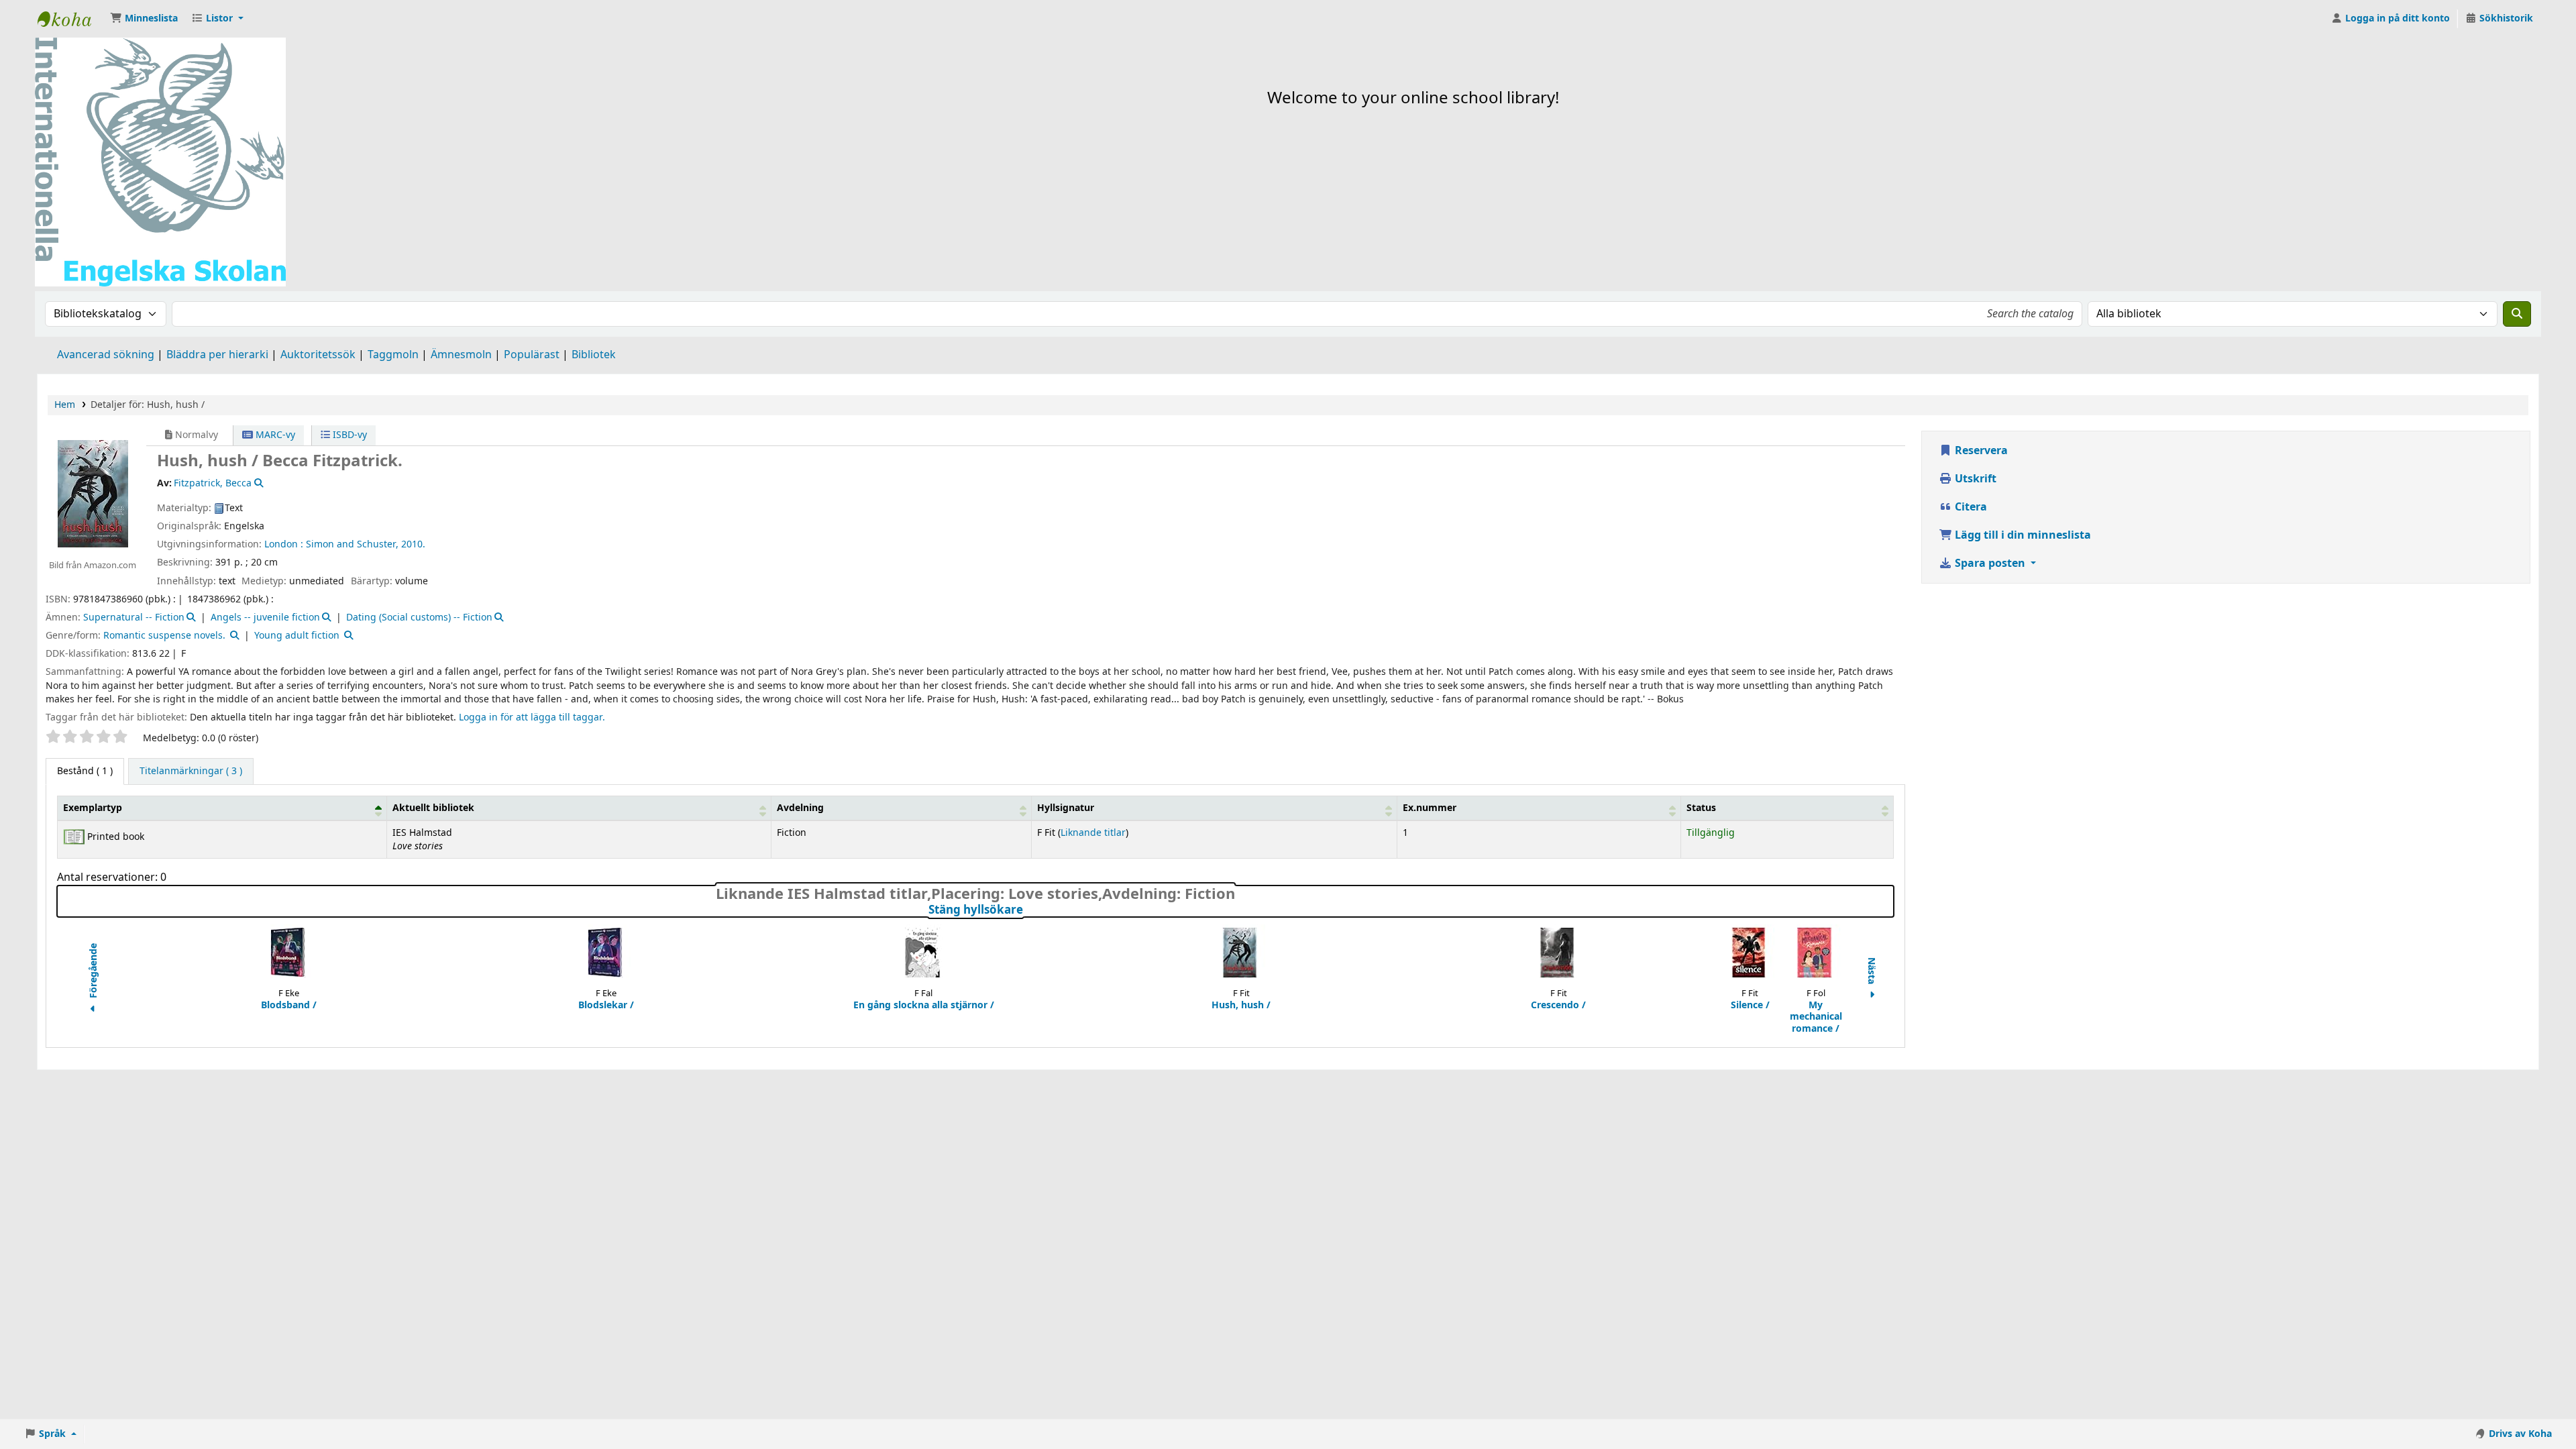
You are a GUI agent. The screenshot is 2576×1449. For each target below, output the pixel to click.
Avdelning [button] (800, 808)
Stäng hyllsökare (1022, 910)
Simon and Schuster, (352, 544)
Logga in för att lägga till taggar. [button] (532, 717)
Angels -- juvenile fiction (265, 618)
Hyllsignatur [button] (1066, 808)
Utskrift (1974, 479)
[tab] (191, 771)
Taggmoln (393, 355)
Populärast (532, 355)
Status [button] (1701, 808)
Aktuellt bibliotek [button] (433, 808)
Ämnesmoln (461, 355)
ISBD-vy (348, 435)
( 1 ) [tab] (85, 771)
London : (284, 544)
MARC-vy (274, 435)
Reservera (1980, 451)
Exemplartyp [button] (93, 808)
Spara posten (1990, 563)
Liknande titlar (1093, 833)
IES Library (71, 19)
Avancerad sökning (106, 355)
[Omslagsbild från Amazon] (92, 493)
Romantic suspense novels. (164, 636)
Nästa (1872, 972)
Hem (65, 405)
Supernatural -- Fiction (134, 618)
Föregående (94, 972)
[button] (144, 19)
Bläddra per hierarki (217, 355)
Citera (1970, 507)
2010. (413, 544)
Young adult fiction (297, 636)
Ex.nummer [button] (1430, 808)
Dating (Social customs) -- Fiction (419, 618)
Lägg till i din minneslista (2022, 535)
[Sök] (2517, 314)
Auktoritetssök (318, 355)
